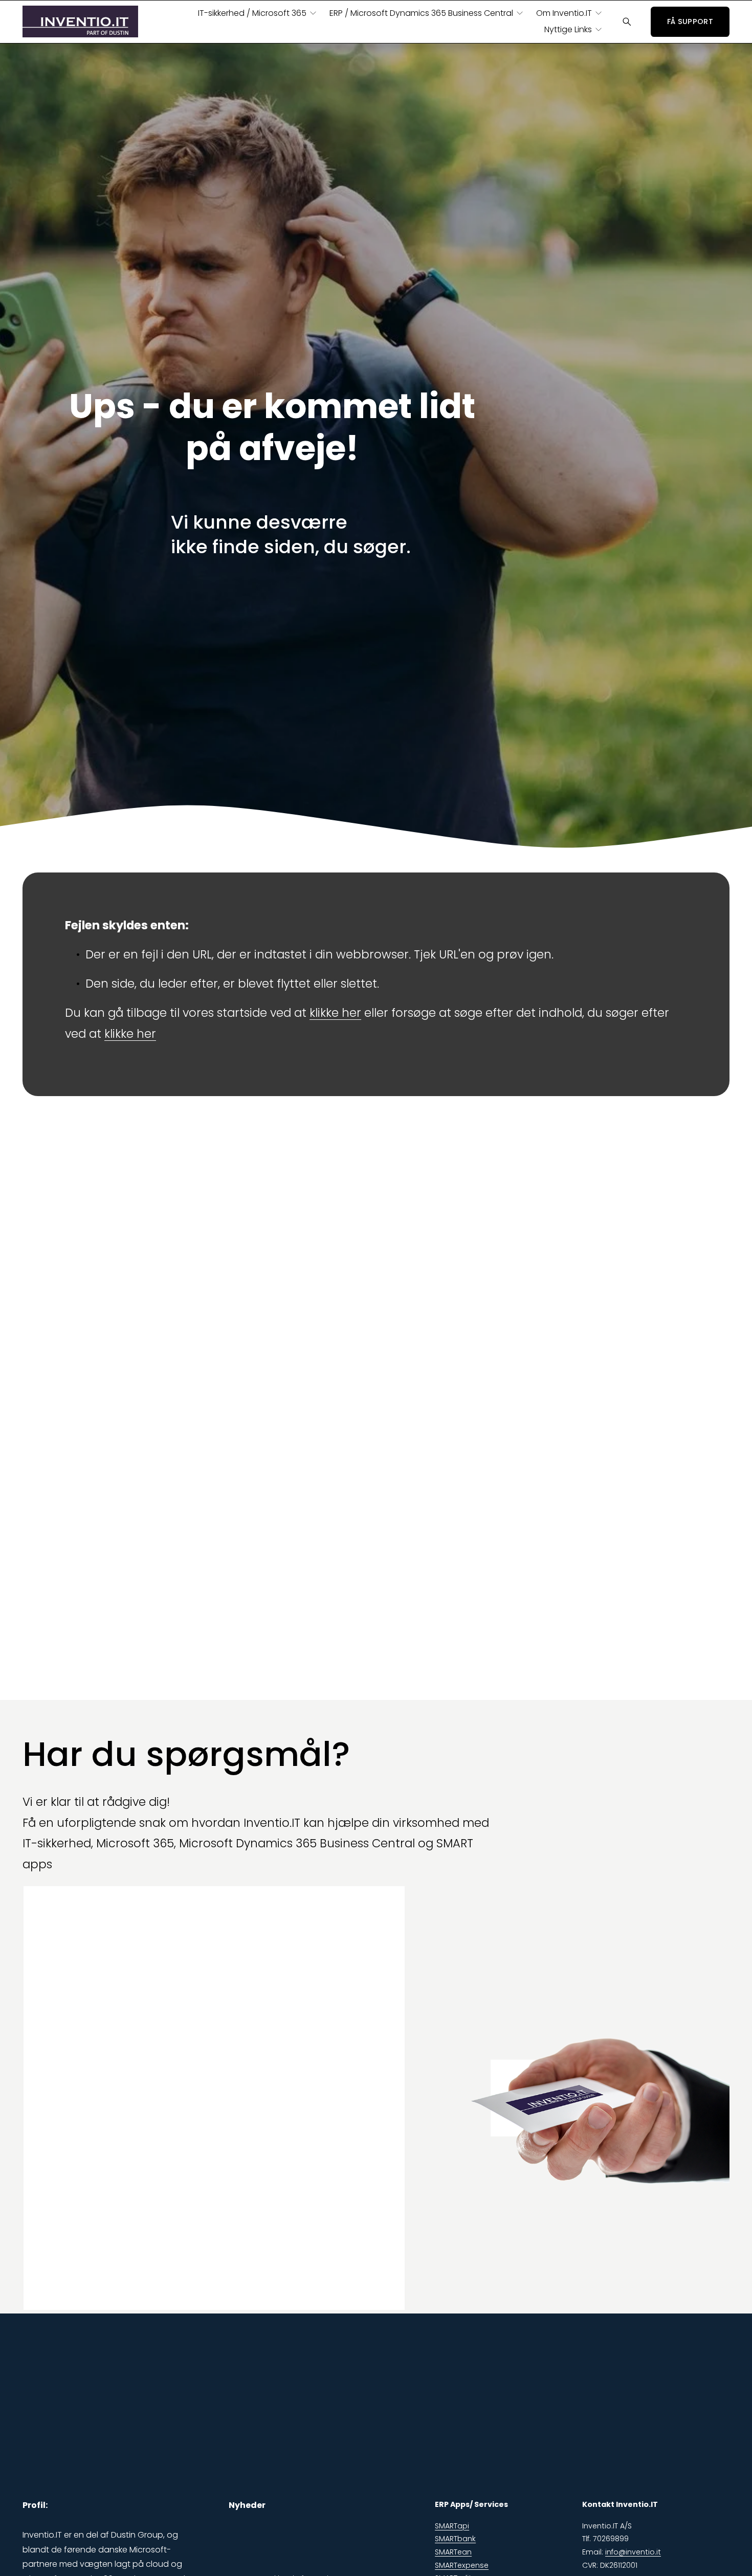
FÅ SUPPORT (690, 21)
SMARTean (453, 2552)
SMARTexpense (462, 2565)
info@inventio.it (633, 2552)
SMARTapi (452, 2526)
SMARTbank (455, 2539)
